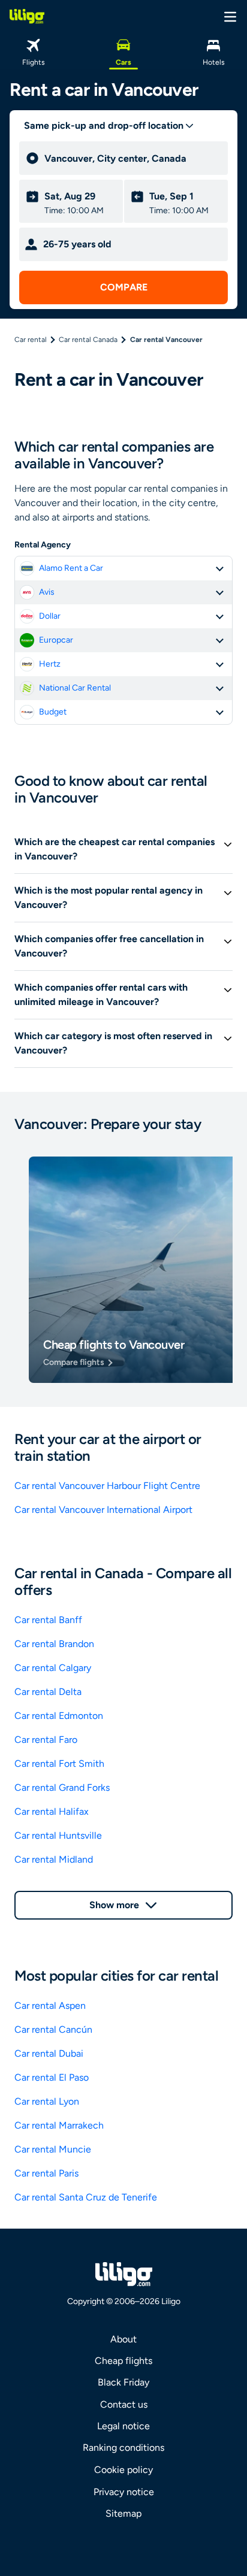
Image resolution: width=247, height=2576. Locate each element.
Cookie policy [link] (123, 2470)
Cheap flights (123, 2361)
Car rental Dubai (49, 2053)
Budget (53, 712)
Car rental (31, 340)
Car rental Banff (48, 1620)
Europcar (56, 640)
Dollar (50, 616)
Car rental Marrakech (59, 2125)
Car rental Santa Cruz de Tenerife (86, 2197)
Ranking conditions (123, 2448)
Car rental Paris (46, 2173)
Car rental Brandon (54, 1644)
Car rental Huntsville (58, 1835)
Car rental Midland (54, 1859)
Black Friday (123, 2382)
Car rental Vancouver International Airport (103, 1510)
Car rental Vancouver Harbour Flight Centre (107, 1486)
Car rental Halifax (52, 1811)
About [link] (123, 2339)
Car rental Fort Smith (59, 1764)
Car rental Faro (46, 1740)
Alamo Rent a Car (71, 568)
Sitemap (123, 2513)
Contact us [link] (124, 2404)
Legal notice (123, 2426)
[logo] (27, 16)
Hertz (50, 664)
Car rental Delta (48, 1692)
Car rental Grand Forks (62, 1788)
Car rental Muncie (53, 2149)
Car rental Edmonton (59, 1716)
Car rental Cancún (53, 2029)
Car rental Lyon (47, 2101)
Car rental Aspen (50, 2006)
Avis (47, 592)
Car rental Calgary (53, 1668)
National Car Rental (75, 688)
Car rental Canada (88, 340)
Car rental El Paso (52, 2077)
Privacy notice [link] (124, 2492)
